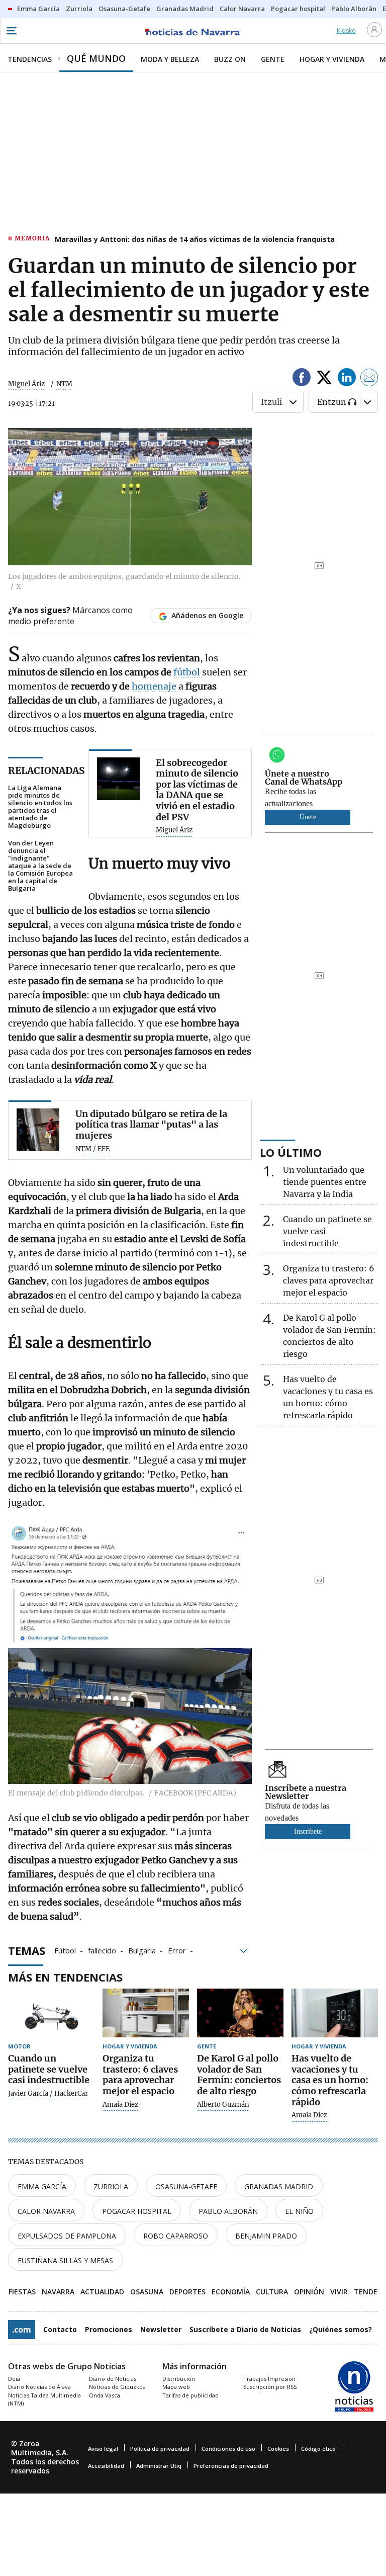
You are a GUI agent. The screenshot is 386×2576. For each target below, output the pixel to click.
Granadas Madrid (279, 2186)
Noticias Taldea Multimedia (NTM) (44, 2399)
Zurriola (111, 2186)
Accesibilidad (106, 2466)
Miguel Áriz (26, 384)
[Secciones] (11, 31)
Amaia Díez (120, 2105)
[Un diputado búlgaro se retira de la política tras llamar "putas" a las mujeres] (38, 1130)
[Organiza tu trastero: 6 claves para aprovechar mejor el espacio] (146, 2013)
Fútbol (65, 1950)
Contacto (60, 2329)
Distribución (179, 2379)
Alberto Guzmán (223, 2105)
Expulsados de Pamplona (67, 2236)
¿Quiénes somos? (341, 2329)
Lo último (291, 1152)
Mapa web (176, 2387)
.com (22, 2330)
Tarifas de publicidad (190, 2395)
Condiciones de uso (228, 2449)
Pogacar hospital (137, 2211)
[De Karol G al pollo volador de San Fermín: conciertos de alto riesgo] (240, 2013)
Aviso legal (103, 2449)
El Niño (299, 2211)
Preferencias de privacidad (231, 2466)
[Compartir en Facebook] (302, 379)
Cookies (278, 2449)
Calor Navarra (46, 2211)
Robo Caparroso (176, 2236)
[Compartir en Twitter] (324, 379)
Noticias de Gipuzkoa (117, 2387)
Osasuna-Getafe (186, 2186)
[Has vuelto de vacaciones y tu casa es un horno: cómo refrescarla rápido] (335, 2013)
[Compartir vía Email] (369, 379)
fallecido (102, 1950)
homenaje (155, 686)
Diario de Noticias (113, 2379)
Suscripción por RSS (270, 2387)
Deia (14, 2379)
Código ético (318, 2449)
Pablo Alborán (228, 2211)
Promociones (109, 2329)
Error (177, 1950)
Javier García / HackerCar (48, 2094)
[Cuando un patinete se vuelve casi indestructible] (51, 2013)
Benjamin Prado (266, 2236)
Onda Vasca (105, 2395)
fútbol (188, 672)
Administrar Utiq (159, 2466)
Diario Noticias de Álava (39, 2387)
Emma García (42, 2186)
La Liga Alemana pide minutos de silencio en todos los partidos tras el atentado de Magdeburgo (40, 807)
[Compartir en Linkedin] (347, 379)
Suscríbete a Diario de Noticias (245, 2329)
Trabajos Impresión (269, 2379)
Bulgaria (142, 1950)
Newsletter (161, 2329)
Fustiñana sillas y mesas (65, 2260)
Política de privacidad (160, 2449)
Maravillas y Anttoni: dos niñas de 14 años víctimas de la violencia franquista (195, 239)
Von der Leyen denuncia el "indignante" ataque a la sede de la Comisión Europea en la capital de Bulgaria (40, 866)
